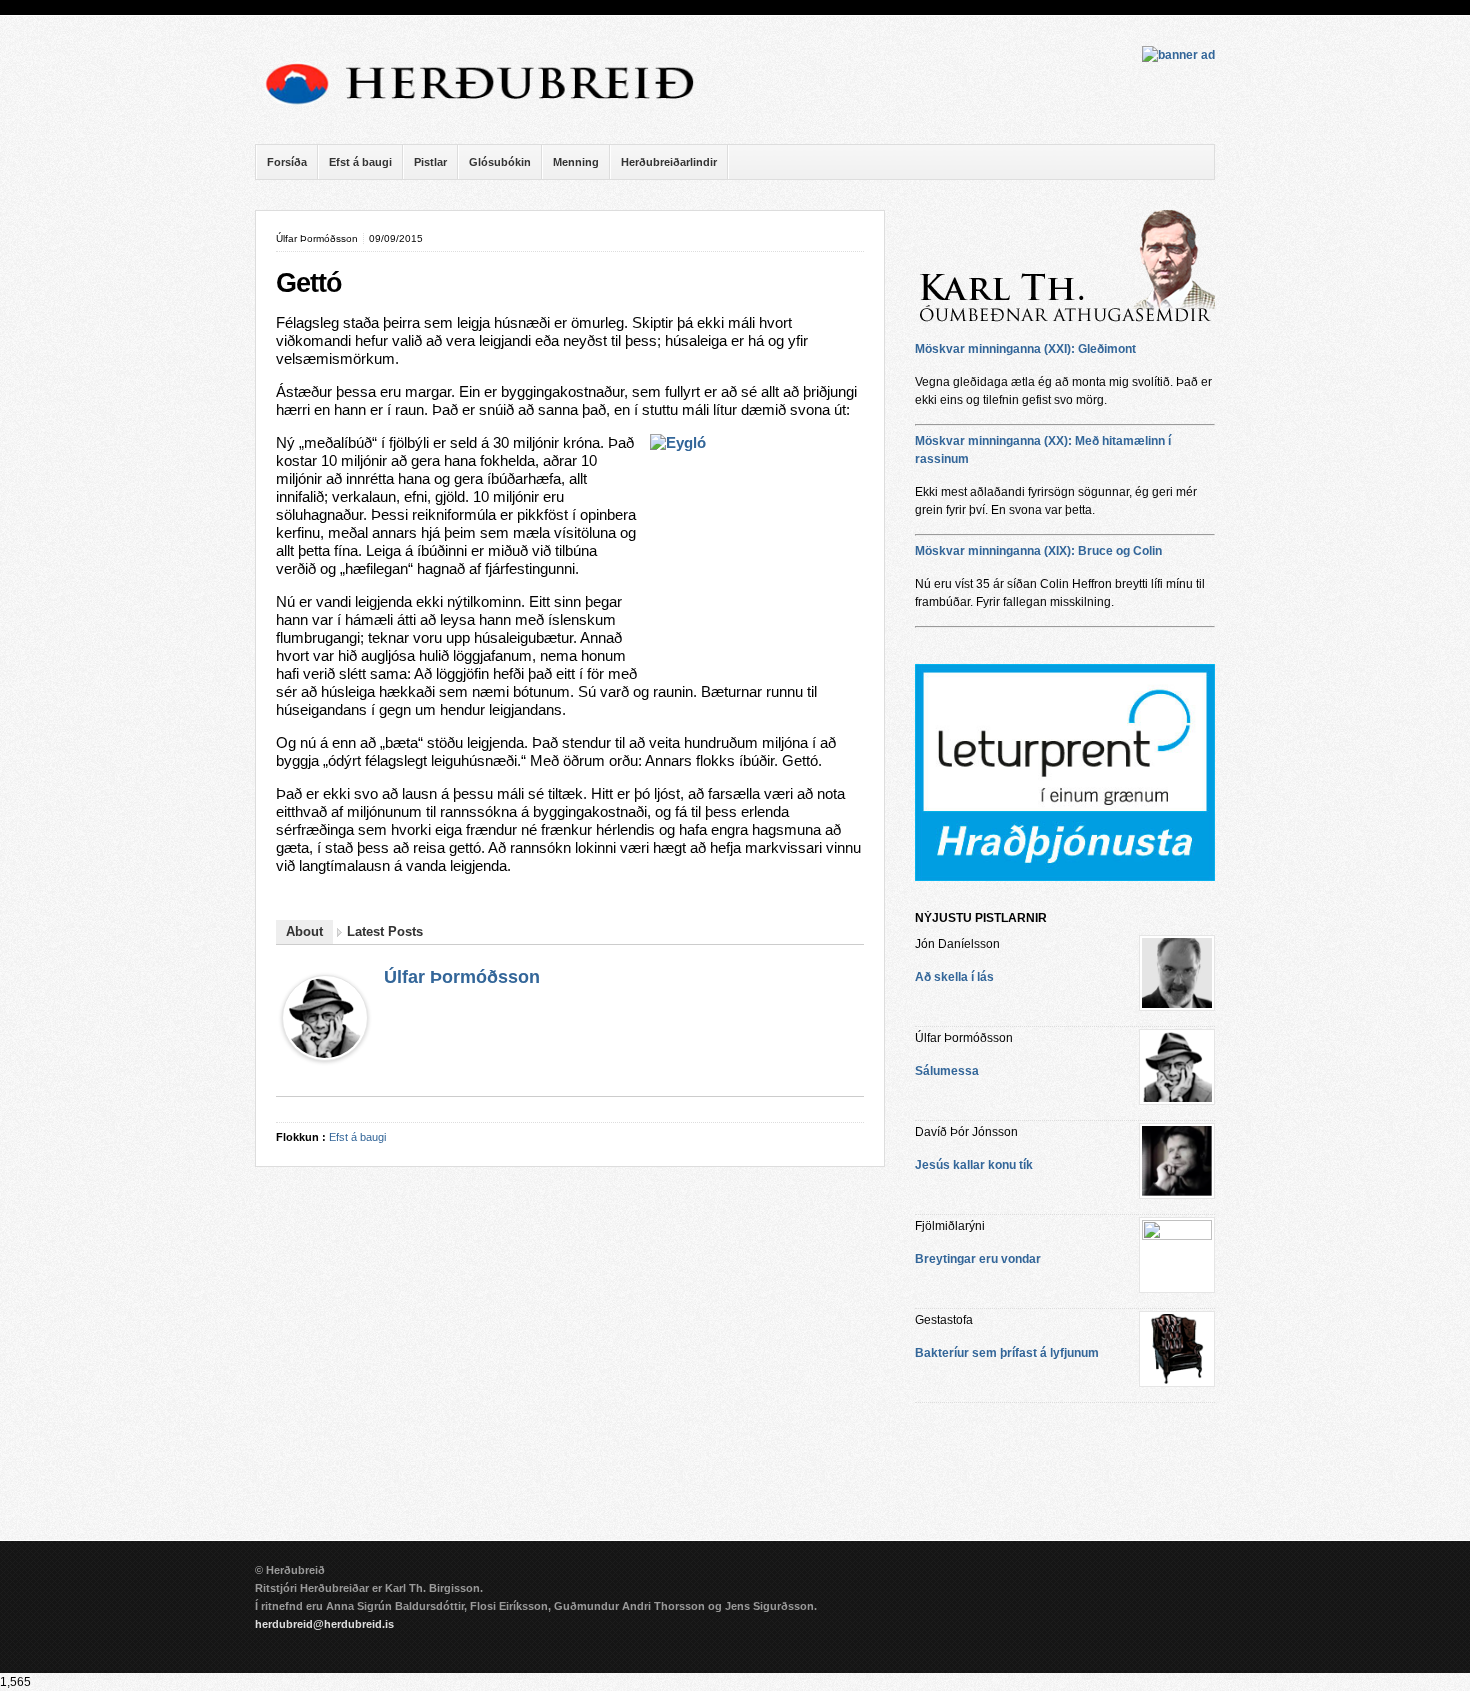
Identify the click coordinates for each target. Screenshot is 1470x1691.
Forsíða (287, 162)
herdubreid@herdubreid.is (324, 1624)
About (304, 931)
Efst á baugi (360, 162)
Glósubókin (500, 162)
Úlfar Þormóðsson (462, 977)
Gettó (309, 283)
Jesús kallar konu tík (974, 1165)
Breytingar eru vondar (978, 1259)
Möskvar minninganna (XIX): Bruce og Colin (1038, 551)
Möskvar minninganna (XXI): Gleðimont (1025, 349)
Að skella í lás (954, 977)
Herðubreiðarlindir (669, 162)
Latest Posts (385, 931)
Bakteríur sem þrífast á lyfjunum (1007, 1353)
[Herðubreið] (490, 110)
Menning (576, 162)
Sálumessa (947, 1071)
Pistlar (430, 162)
